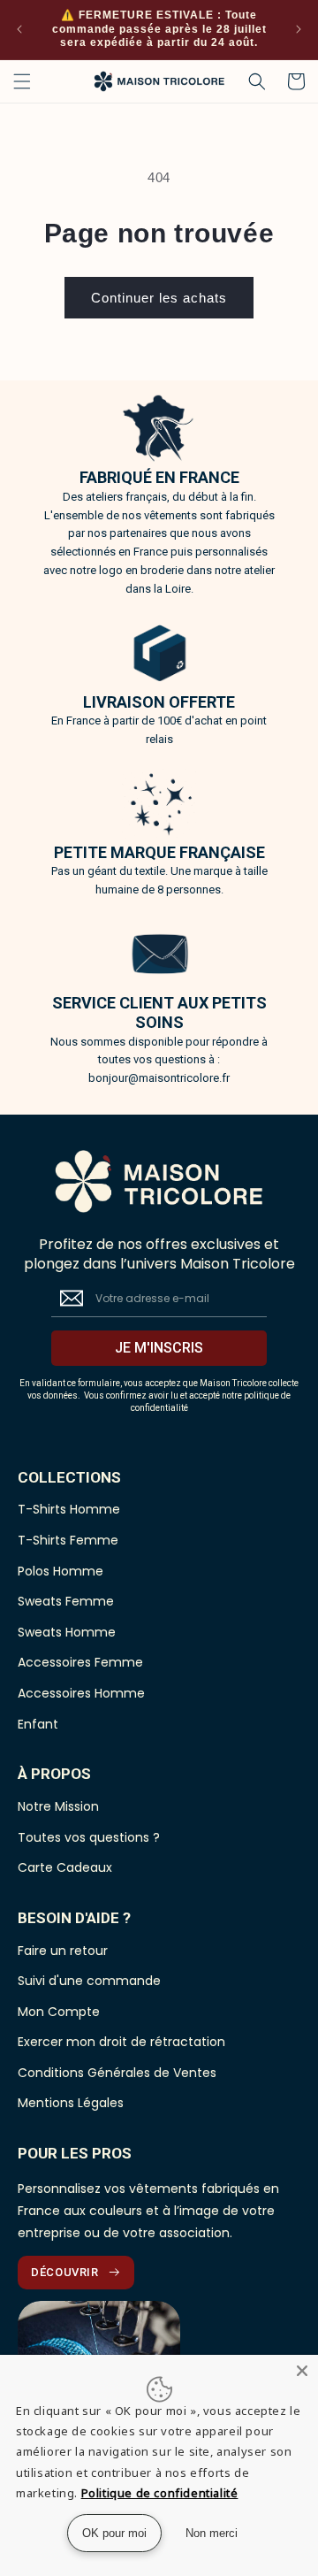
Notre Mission (58, 1807)
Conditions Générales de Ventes (117, 2073)
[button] (22, 81)
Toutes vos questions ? (89, 1838)
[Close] (302, 2371)
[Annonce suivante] (299, 29)
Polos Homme (61, 1572)
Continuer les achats (159, 298)
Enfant (38, 1725)
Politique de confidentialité (160, 2493)
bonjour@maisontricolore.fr (159, 1078)
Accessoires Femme (80, 1663)
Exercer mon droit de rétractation (121, 2042)
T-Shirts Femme (68, 1541)
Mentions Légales (71, 2103)
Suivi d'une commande (89, 1981)
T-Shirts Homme (69, 1510)
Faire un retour (63, 1951)
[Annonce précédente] (19, 29)
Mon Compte (59, 2012)
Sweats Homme (67, 1633)
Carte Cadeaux (65, 1868)
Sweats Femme (66, 1602)
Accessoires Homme (81, 1694)
